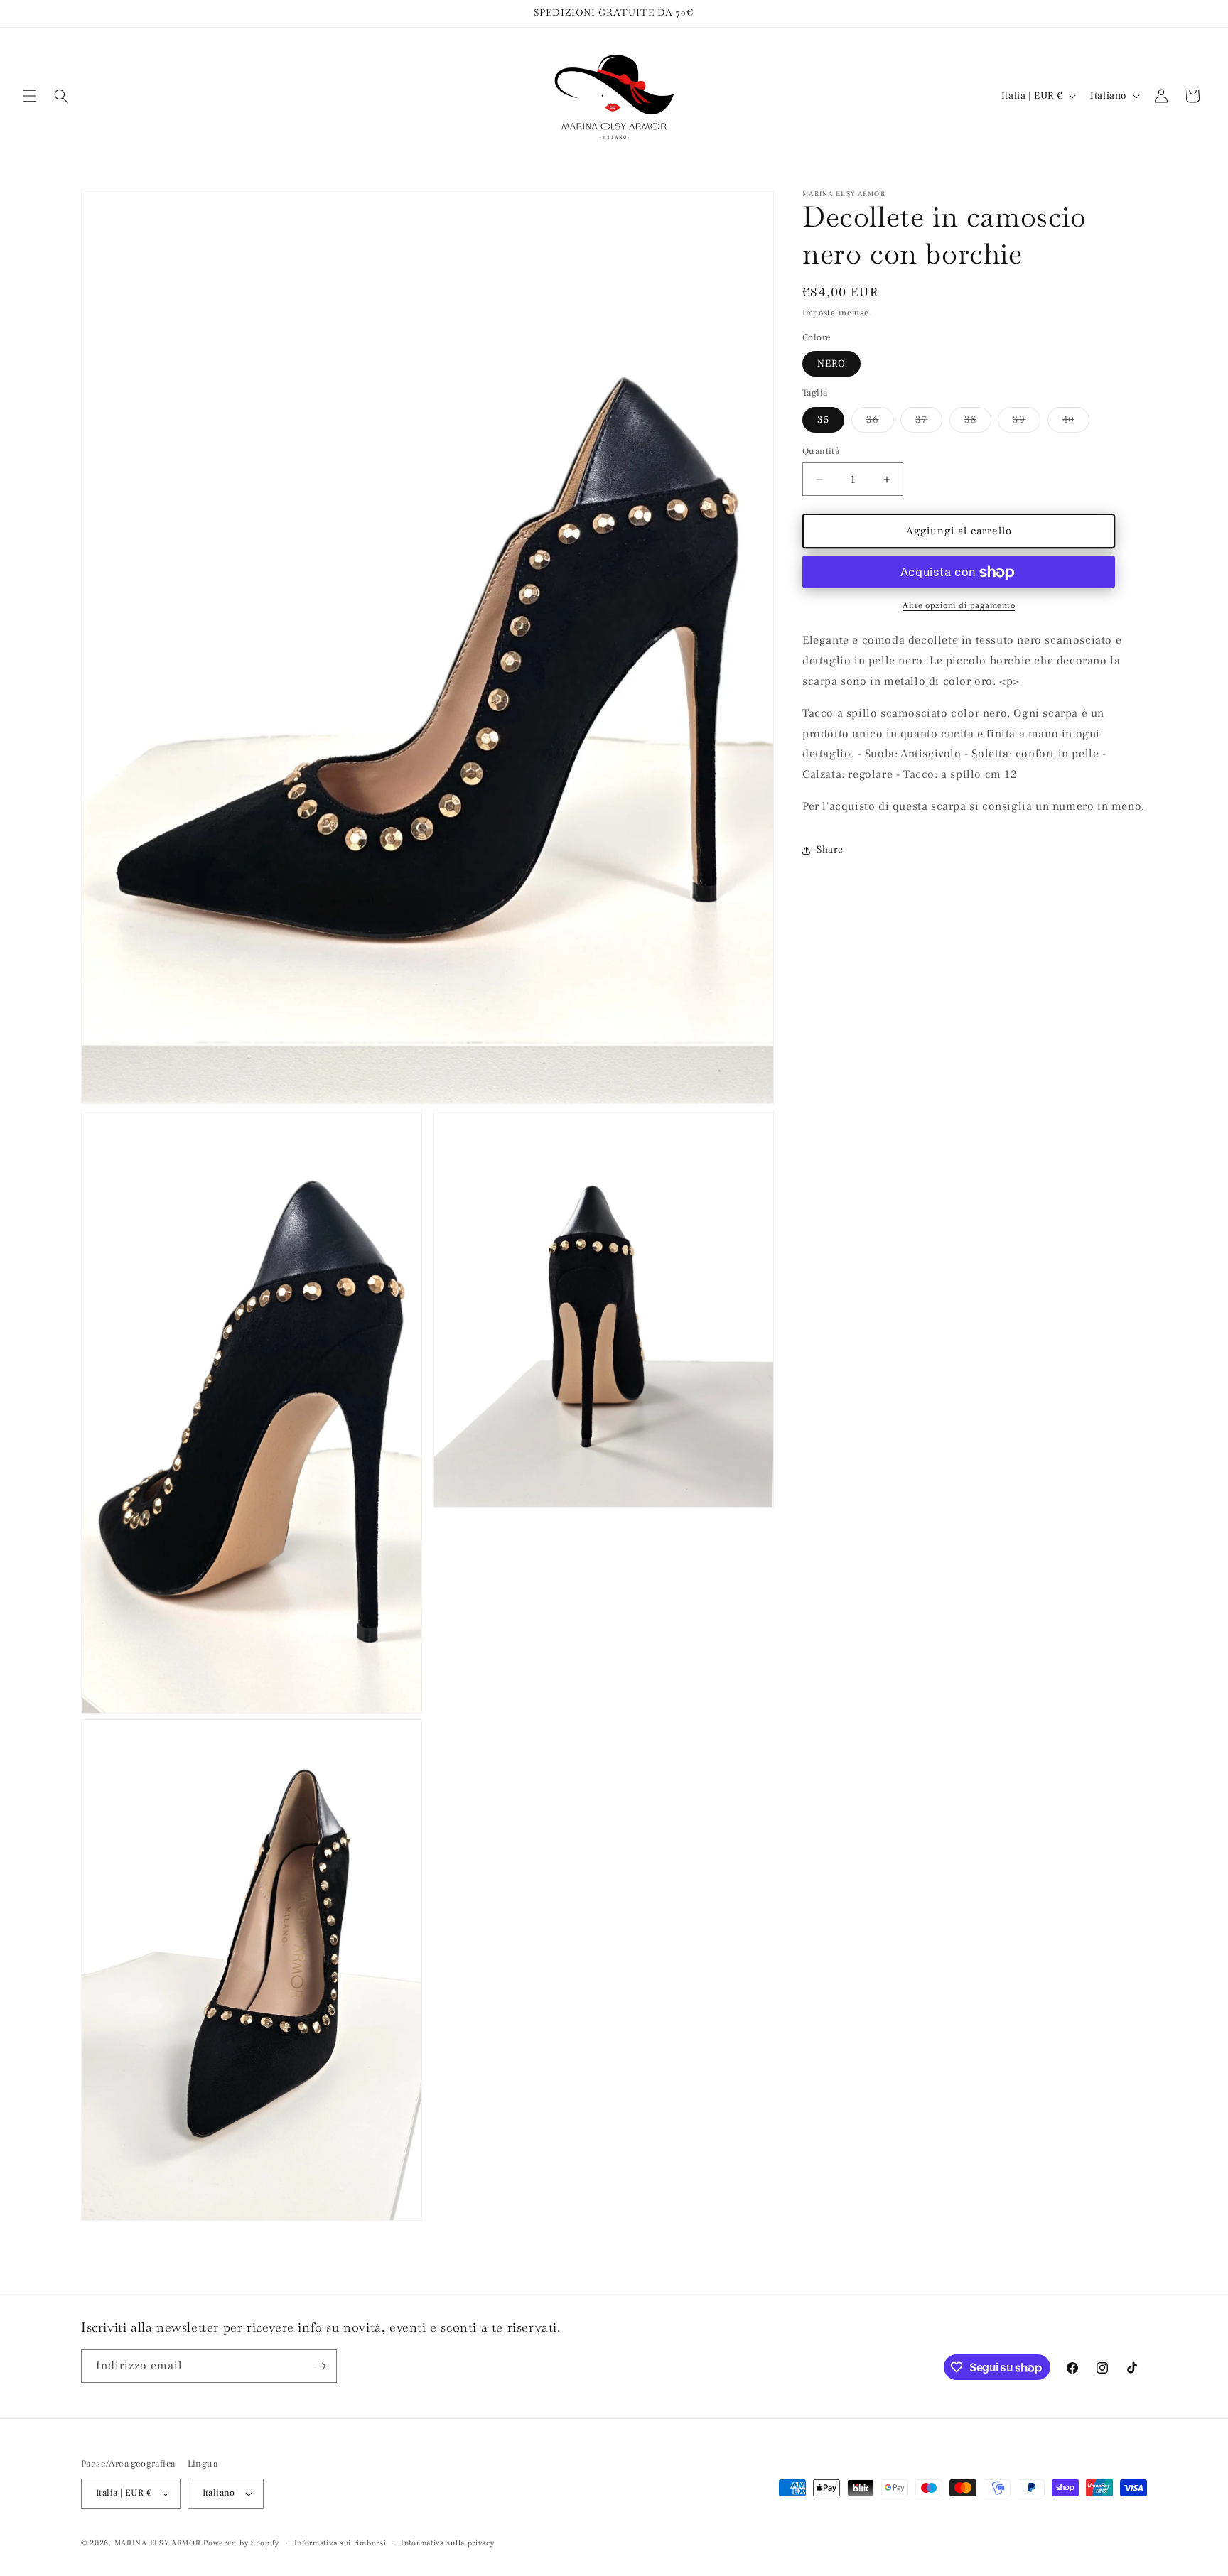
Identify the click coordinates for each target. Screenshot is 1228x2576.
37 (929, 423)
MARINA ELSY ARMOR (158, 2543)
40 (1076, 423)
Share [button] (830, 850)
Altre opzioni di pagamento (959, 606)
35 (823, 420)
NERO (831, 364)
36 (880, 423)
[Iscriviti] (321, 2366)
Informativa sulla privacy (448, 2542)
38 (978, 423)
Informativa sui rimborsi (340, 2542)
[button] (30, 96)
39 (1027, 423)
